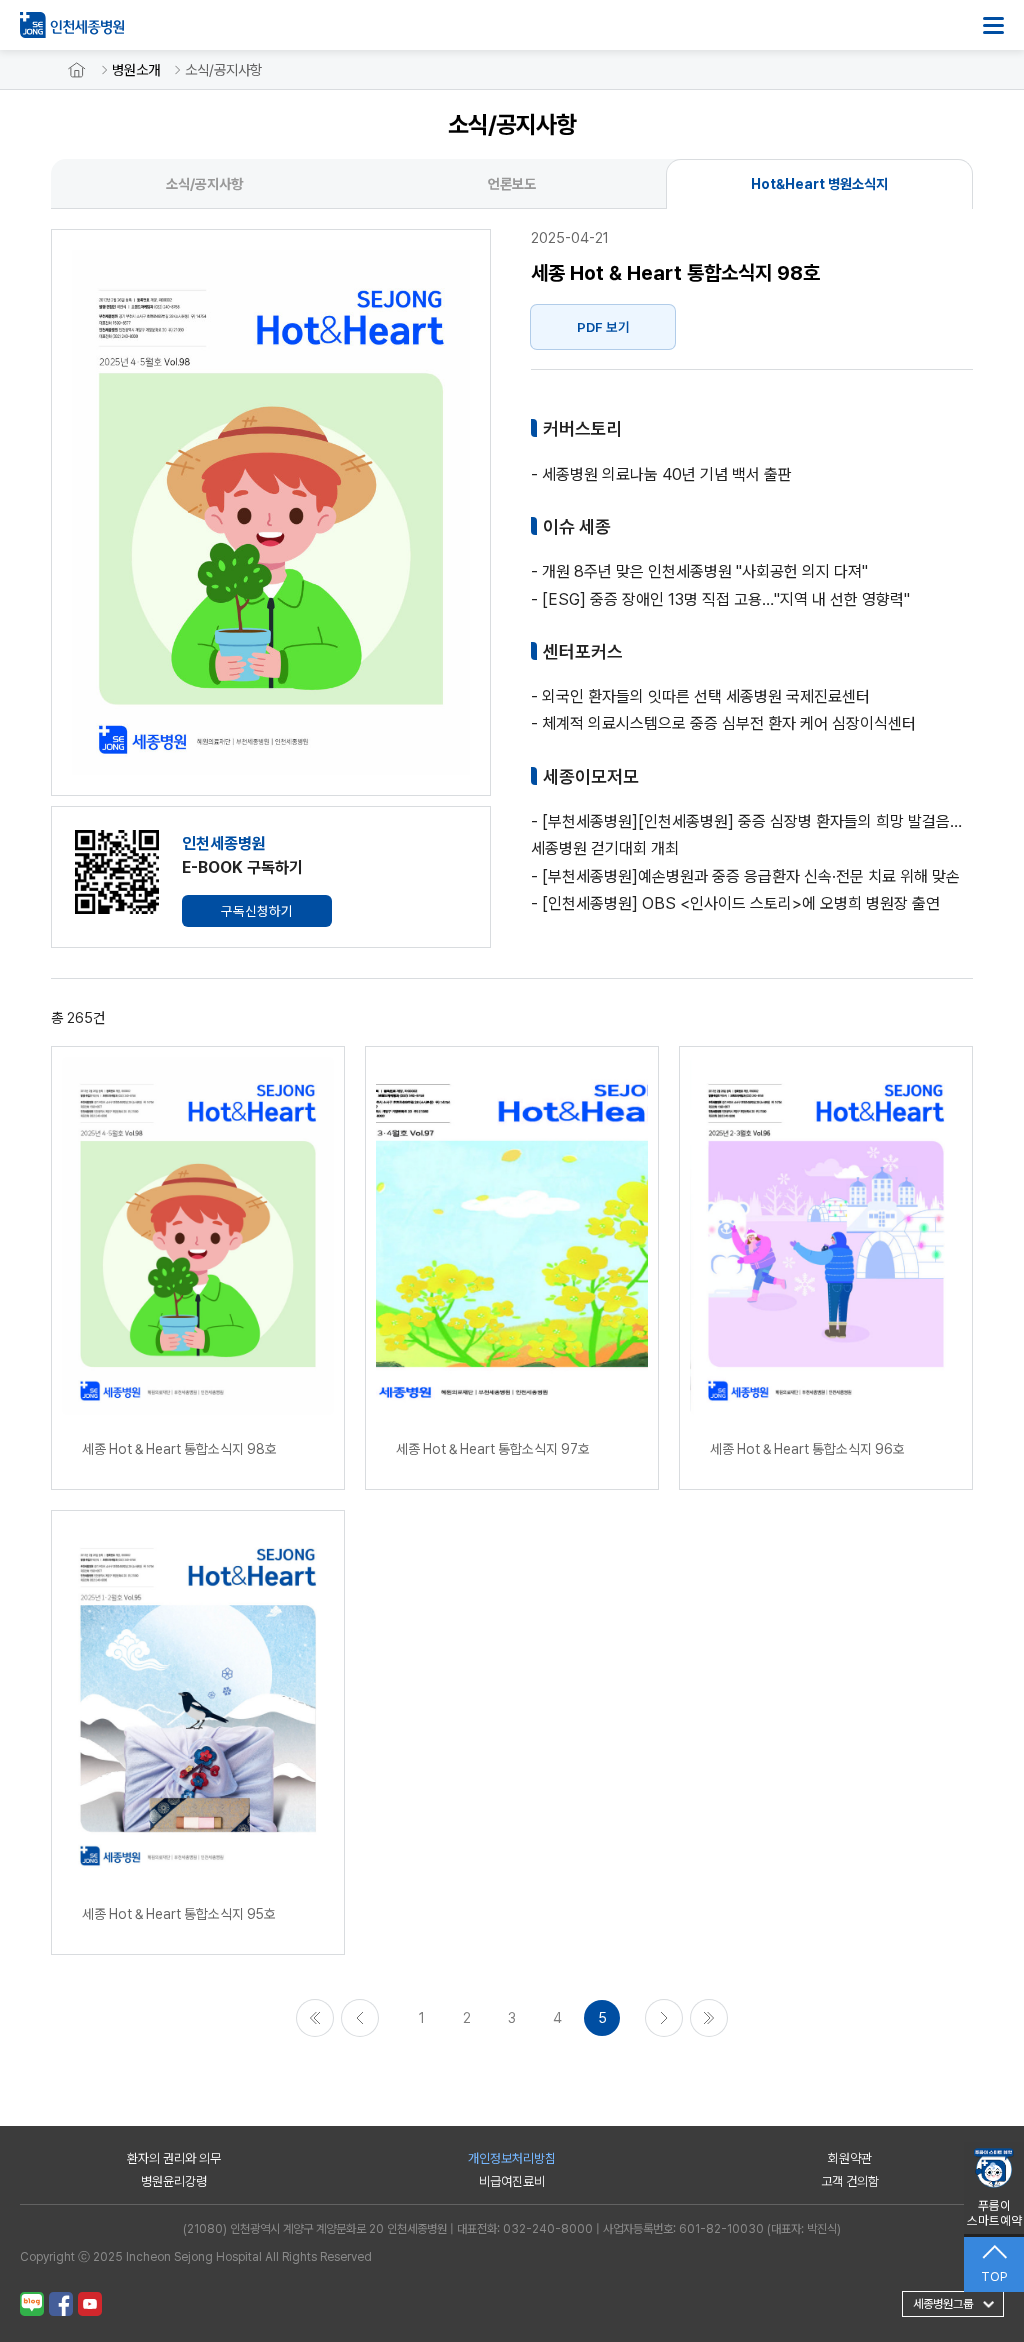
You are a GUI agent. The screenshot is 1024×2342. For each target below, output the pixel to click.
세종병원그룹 (943, 2304)
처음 (315, 2018)
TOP (994, 2276)
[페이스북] (61, 2304)
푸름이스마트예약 (994, 2213)
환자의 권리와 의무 (174, 2158)
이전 (360, 2018)
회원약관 (850, 2158)
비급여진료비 (512, 2181)
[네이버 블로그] (32, 2304)
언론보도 (512, 184)
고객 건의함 (850, 2181)
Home (77, 70)
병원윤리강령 (174, 2181)
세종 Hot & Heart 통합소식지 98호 (179, 1449)
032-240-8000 (548, 2229)
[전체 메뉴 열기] (993, 25)
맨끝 (709, 2018)
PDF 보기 (603, 327)
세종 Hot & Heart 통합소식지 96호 (807, 1449)
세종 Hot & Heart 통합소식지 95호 (179, 1914)
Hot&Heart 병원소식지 (819, 184)
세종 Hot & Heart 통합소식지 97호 (493, 1449)
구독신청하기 (257, 911)
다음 (664, 2018)
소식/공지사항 (223, 69)
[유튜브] (90, 2304)
